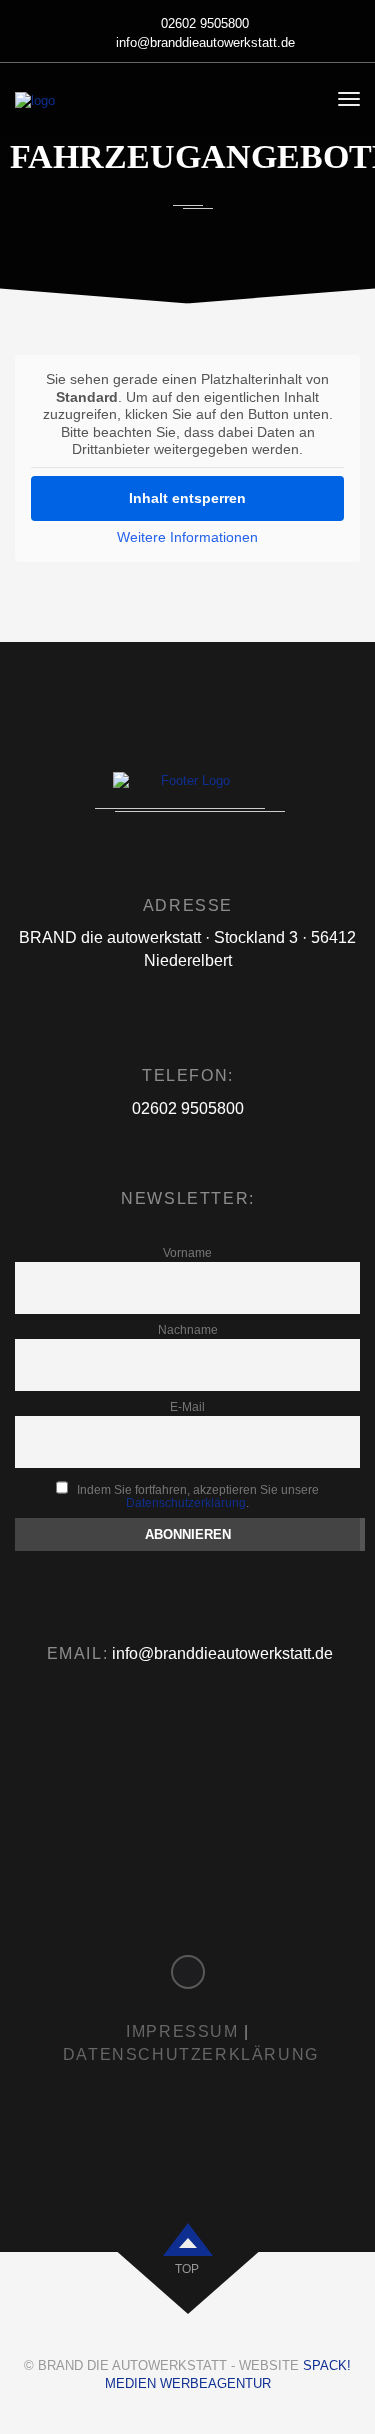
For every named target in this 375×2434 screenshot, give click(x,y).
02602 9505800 (205, 23)
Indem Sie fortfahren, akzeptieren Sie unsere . (196, 1496)
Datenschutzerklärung (186, 1502)
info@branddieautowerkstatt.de (205, 42)
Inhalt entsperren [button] (187, 498)
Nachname (188, 1329)
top (187, 2269)
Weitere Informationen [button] (187, 537)
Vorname (187, 1252)
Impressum (182, 2031)
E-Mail (187, 1406)
